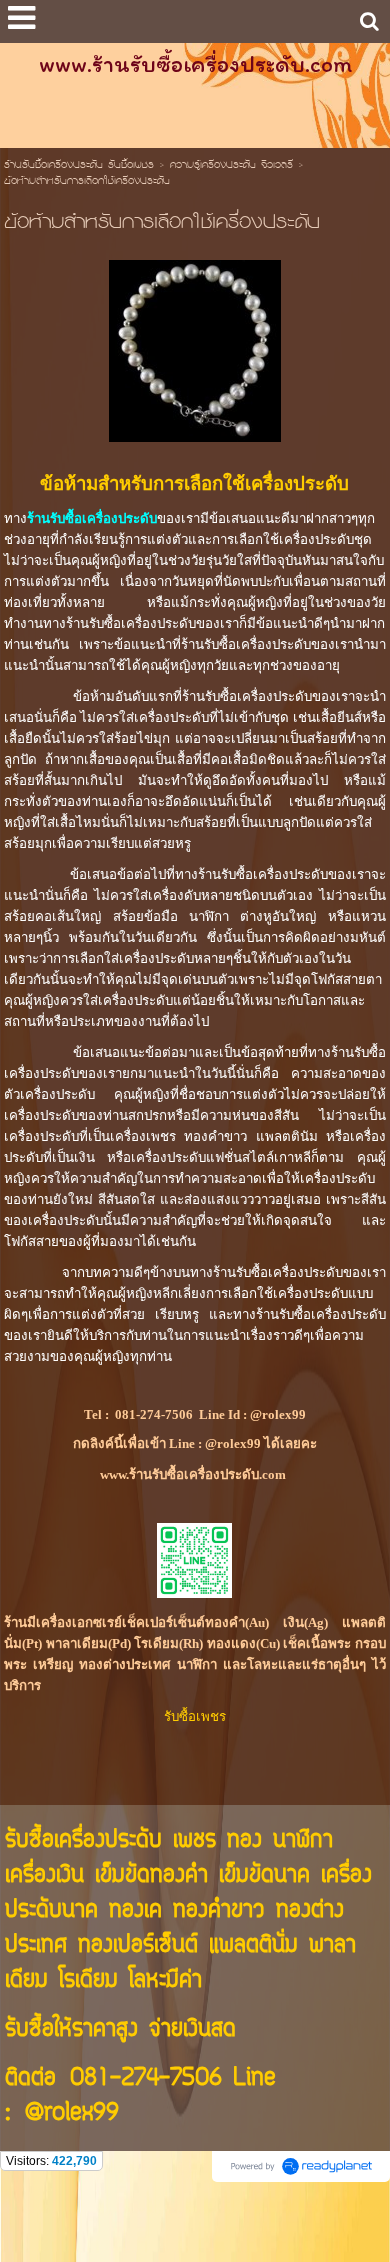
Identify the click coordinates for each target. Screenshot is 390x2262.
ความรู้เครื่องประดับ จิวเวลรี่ (231, 166)
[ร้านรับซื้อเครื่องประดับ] (195, 347)
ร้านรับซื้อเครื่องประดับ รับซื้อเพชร (79, 166)
